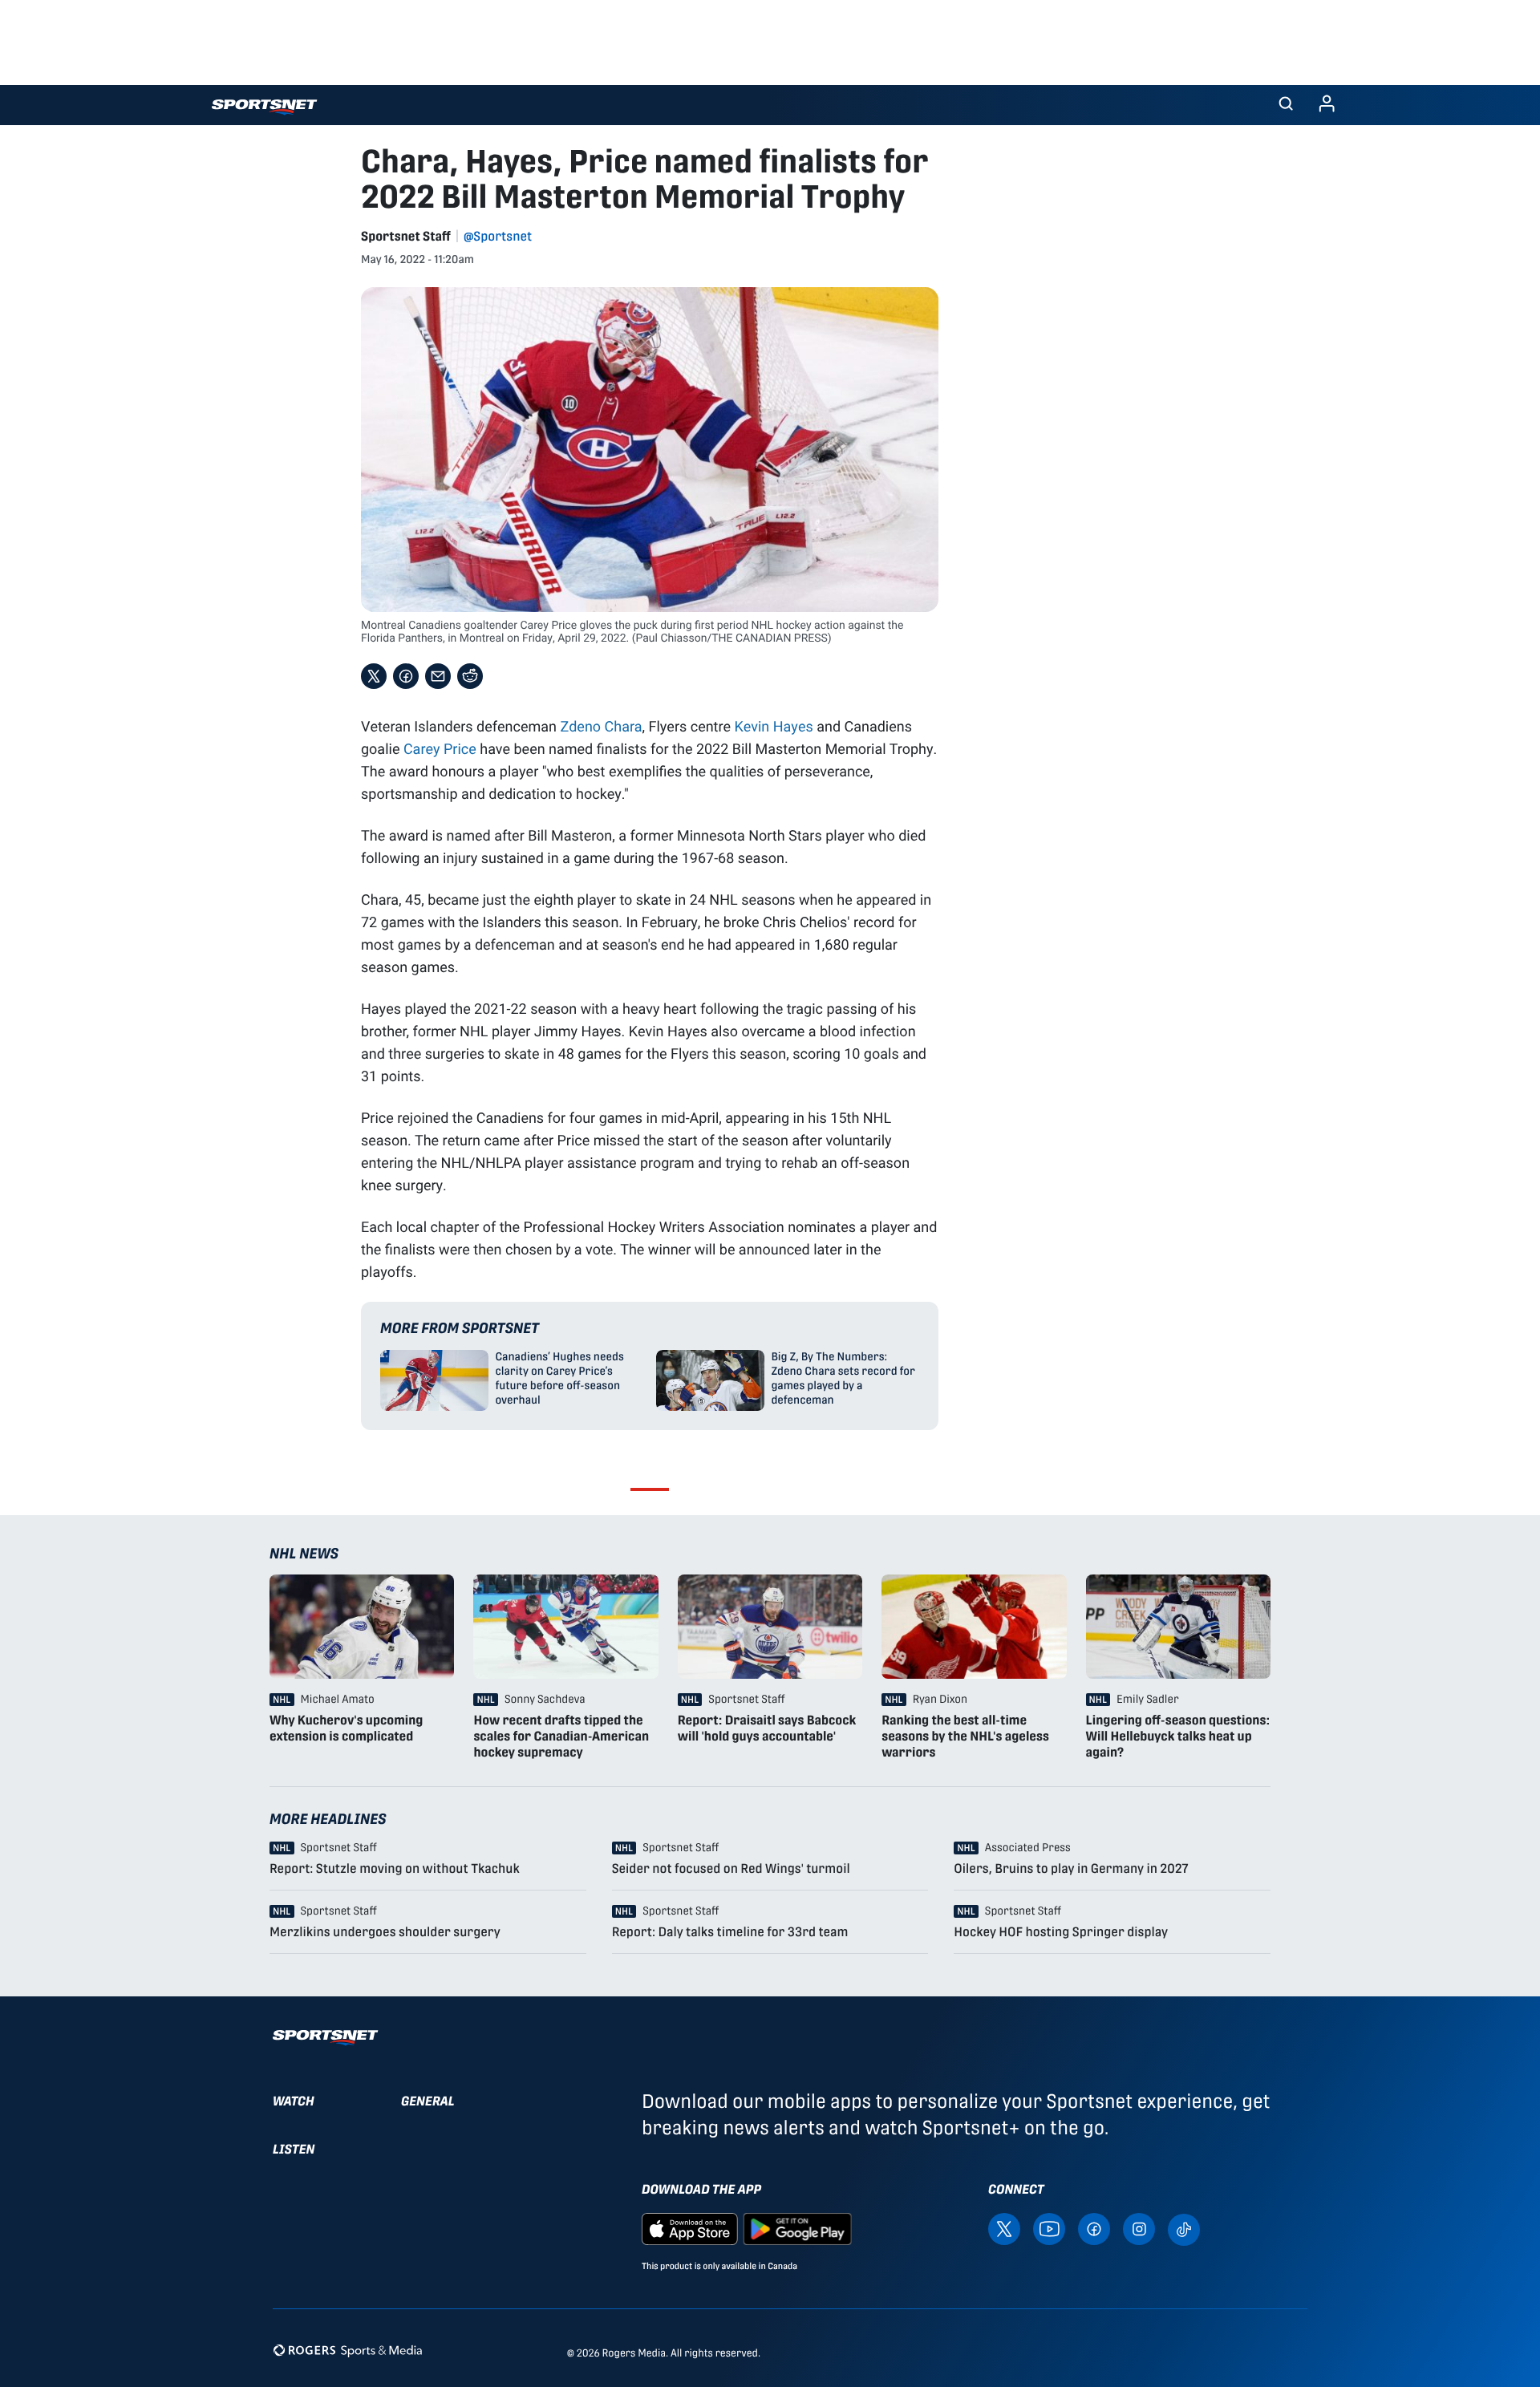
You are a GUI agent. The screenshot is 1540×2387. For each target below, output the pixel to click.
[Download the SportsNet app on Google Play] (797, 2229)
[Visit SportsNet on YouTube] (1049, 2229)
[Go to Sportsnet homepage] (264, 107)
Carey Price (440, 748)
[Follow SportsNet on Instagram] (1139, 2229)
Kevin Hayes (774, 726)
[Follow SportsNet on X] (1004, 2229)
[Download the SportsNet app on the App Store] (690, 2229)
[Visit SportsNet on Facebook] (1094, 2229)
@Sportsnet (498, 236)
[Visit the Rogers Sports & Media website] (348, 2350)
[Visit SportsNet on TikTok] (1184, 2229)
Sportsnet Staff (406, 236)
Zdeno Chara (601, 726)
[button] (1286, 105)
